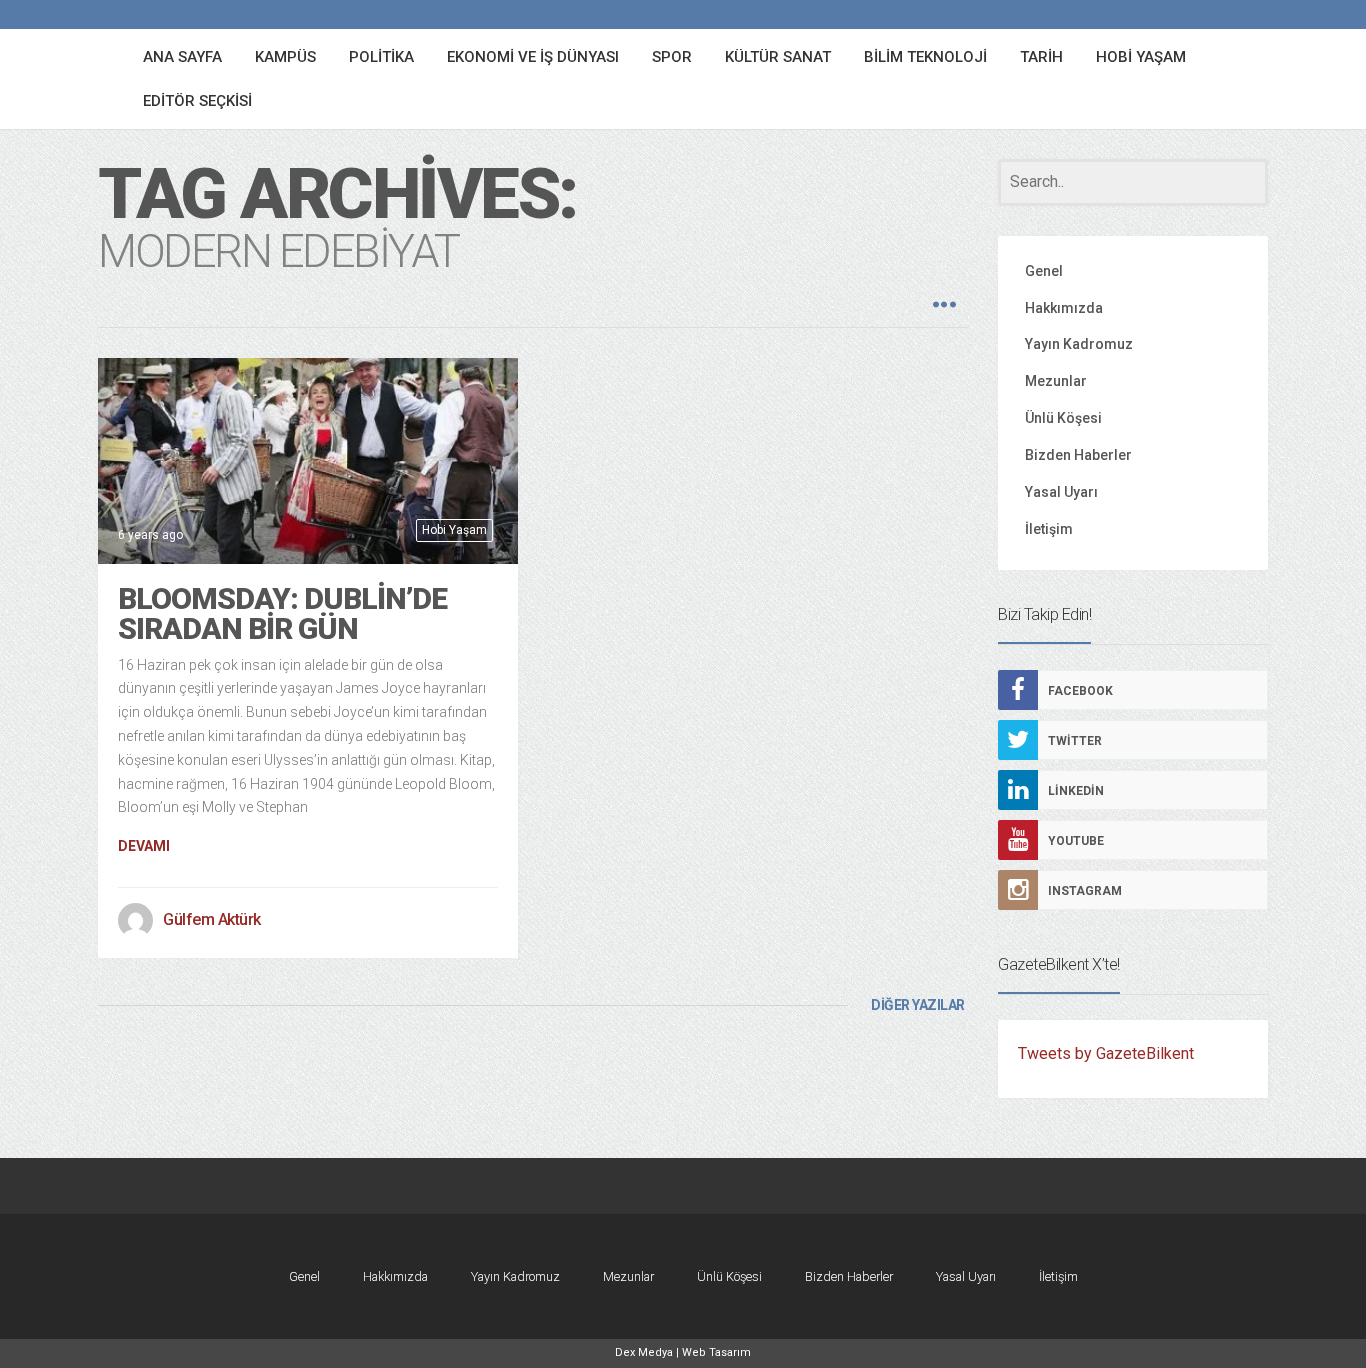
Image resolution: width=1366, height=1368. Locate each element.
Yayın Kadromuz (1079, 344)
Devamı (144, 846)
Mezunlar (1056, 381)
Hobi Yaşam (454, 530)
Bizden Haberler (1078, 455)
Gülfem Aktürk (212, 919)
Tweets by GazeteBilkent (1106, 1053)
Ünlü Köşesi (1063, 418)
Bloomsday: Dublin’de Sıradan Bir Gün (282, 613)
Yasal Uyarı (1061, 492)
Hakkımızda (1064, 308)
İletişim (1049, 529)
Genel (1044, 271)
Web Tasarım (716, 1352)
